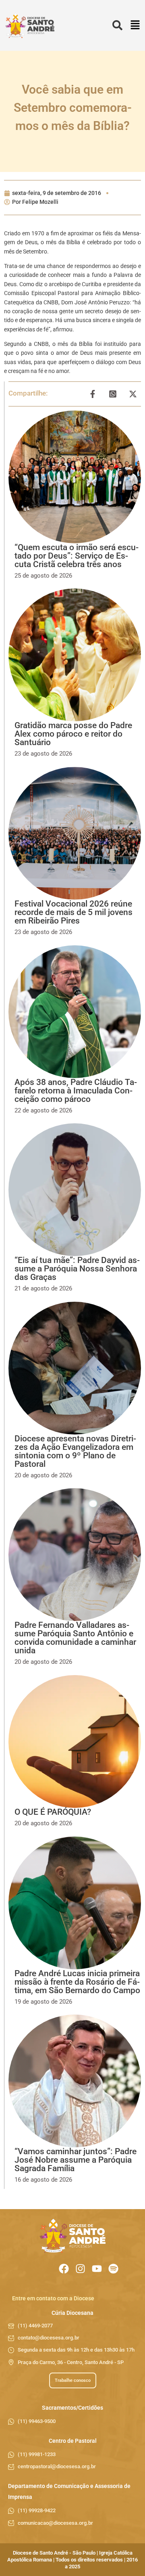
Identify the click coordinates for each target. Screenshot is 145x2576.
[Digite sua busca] (117, 26)
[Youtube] (97, 2269)
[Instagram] (80, 2269)
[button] (135, 26)
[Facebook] (64, 2269)
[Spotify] (113, 2269)
